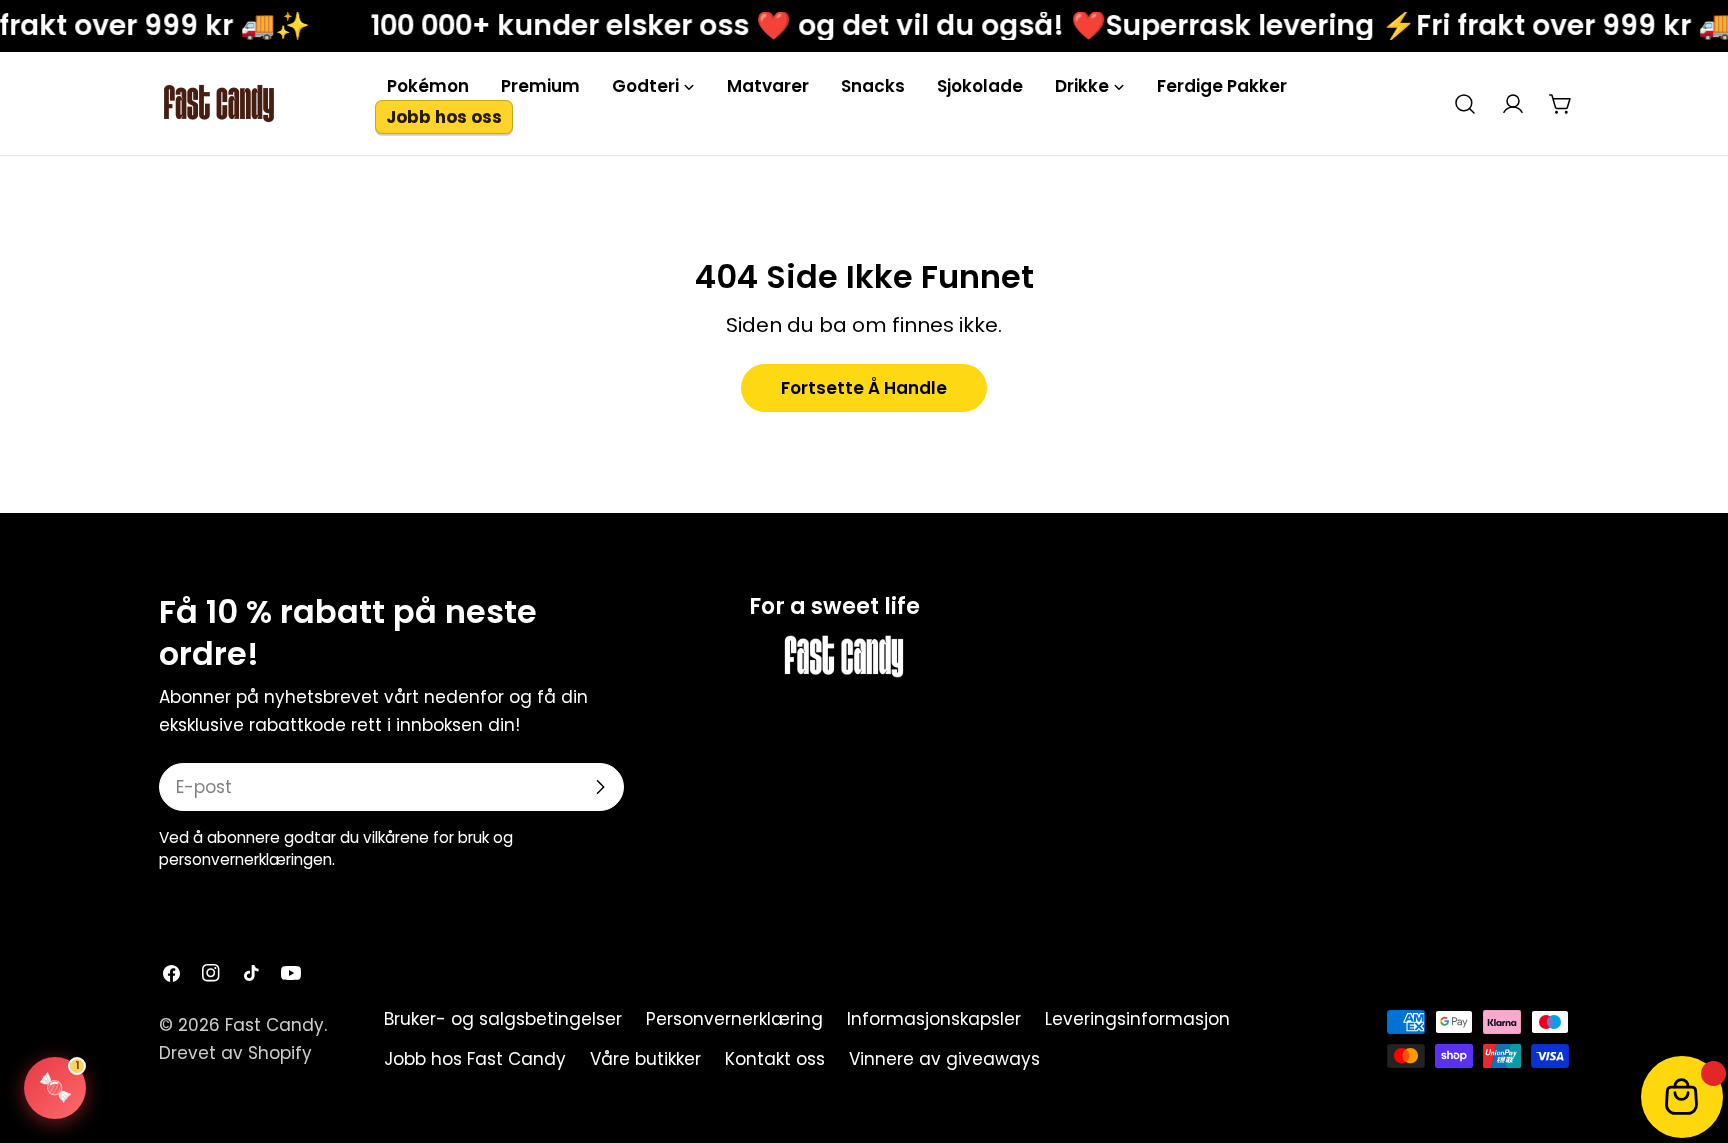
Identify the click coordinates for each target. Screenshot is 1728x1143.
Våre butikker (645, 1059)
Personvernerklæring (734, 1019)
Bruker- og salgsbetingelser (503, 1019)
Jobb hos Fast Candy (475, 1059)
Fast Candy (274, 1025)
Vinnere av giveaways (944, 1059)
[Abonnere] (600, 787)
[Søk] (1465, 104)
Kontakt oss (775, 1059)
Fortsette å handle (864, 388)
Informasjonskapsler (934, 1019)
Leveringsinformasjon (1137, 1019)
